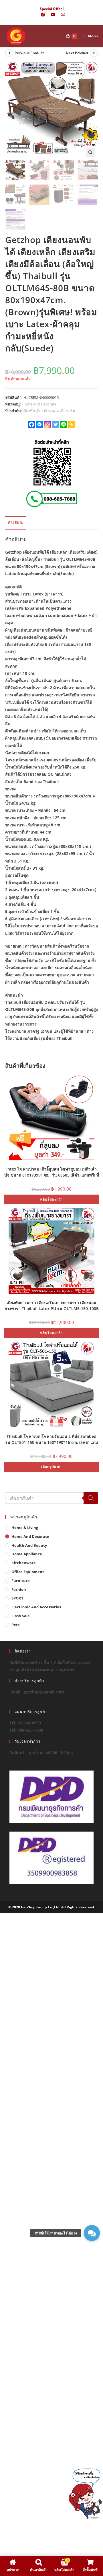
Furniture (21, 1581)
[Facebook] (31, 424)
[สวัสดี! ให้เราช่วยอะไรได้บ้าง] (92, 2233)
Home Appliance (27, 1554)
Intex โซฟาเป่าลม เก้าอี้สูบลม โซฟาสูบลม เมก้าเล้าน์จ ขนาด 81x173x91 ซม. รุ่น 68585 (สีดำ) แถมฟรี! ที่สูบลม (52, 1172)
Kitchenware (24, 1563)
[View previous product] (9, 53)
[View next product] (94, 53)
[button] (90, 152)
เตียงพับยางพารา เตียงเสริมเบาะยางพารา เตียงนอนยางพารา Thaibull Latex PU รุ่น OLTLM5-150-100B (52, 1305)
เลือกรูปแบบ (51, 1467)
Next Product (77, 53)
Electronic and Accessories (36, 1607)
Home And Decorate (39, 404)
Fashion (19, 1589)
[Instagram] (47, 424)
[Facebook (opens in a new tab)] (43, 15)
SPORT (17, 1598)
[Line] (64, 424)
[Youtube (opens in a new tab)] (53, 15)
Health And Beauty (29, 1545)
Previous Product (29, 53)
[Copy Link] (72, 424)
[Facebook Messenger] (39, 424)
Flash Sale (21, 1616)
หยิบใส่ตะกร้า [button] (51, 1199)
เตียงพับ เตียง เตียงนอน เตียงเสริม (49, 411)
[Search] (91, 1498)
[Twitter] (56, 424)
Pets (15, 1625)
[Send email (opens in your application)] (62, 15)
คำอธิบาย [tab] (16, 523)
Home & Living (25, 1528)
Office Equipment (28, 1572)
